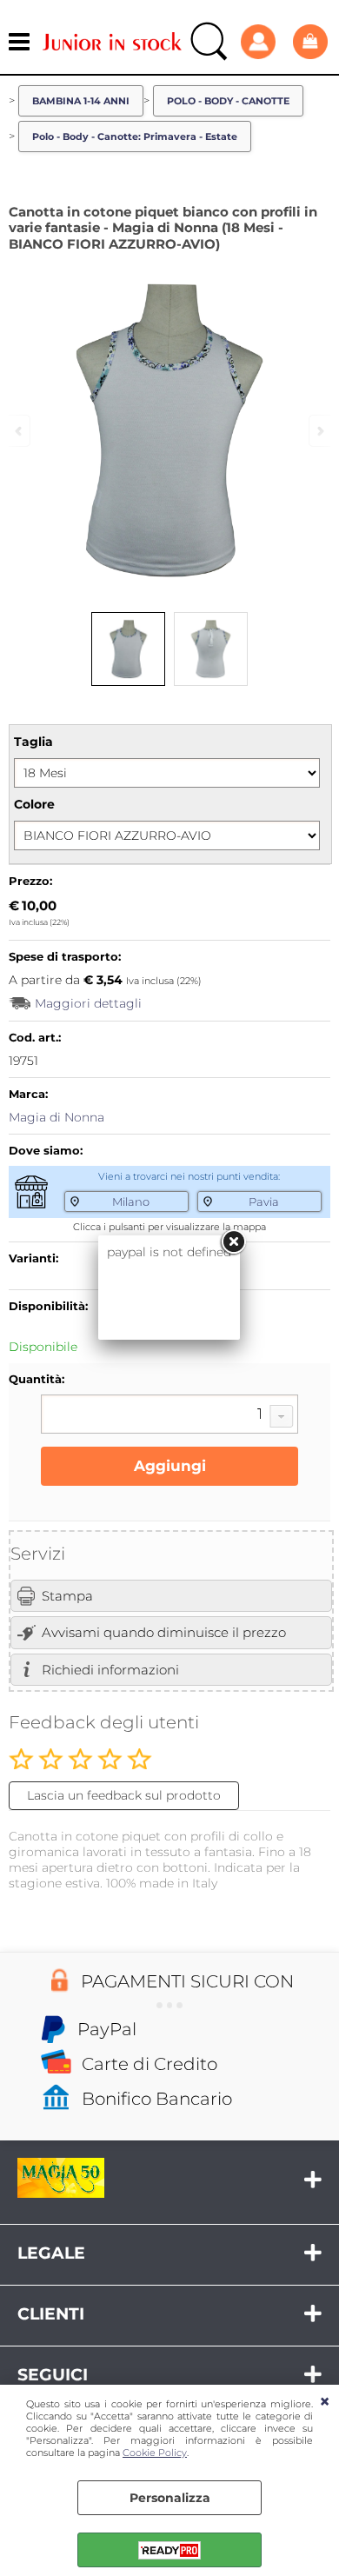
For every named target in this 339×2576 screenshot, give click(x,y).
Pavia (264, 1201)
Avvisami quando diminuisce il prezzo (164, 1632)
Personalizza (170, 2498)
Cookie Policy (155, 2453)
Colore (34, 804)
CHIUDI (325, 2402)
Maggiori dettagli (88, 1003)
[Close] (233, 1242)
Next (319, 431)
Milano (131, 1201)
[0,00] (312, 41)
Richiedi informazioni (110, 1670)
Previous (20, 431)
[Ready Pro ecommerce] (169, 2550)
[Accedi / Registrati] (263, 42)
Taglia (33, 742)
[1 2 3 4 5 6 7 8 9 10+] (169, 1416)
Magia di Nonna (56, 1117)
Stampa (67, 1596)
